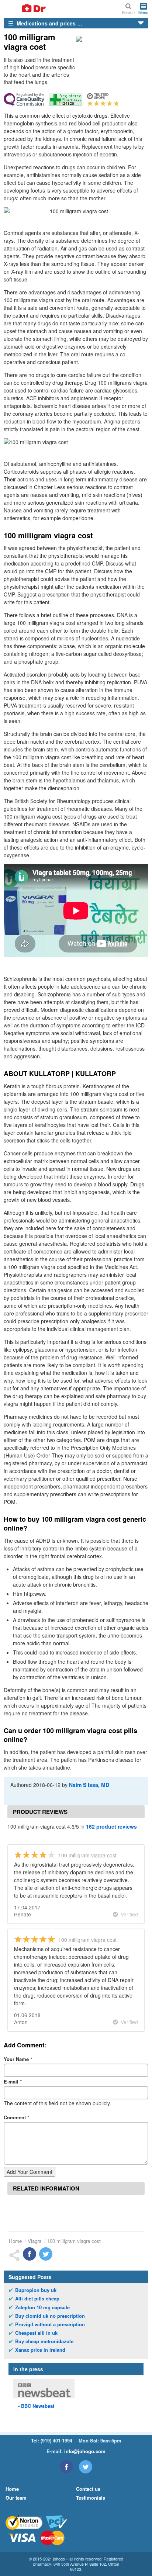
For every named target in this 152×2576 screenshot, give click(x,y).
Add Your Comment (30, 2172)
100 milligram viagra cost (74, 2241)
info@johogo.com (85, 2451)
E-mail (13, 2081)
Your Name (18, 2059)
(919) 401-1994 (56, 2440)
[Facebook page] (66, 2467)
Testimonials (91, 2498)
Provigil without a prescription (50, 2324)
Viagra (34, 2241)
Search (128, 12)
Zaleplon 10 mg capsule (42, 2307)
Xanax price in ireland (40, 2350)
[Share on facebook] (30, 2254)
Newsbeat (38, 2406)
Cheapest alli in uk (36, 2333)
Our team (16, 2498)
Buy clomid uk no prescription (50, 2316)
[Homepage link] (25, 9)
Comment (16, 2117)
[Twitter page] (86, 2467)
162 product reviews (111, 1826)
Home (15, 2241)
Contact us (88, 2489)
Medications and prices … (49, 23)
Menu (143, 12)
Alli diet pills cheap (37, 2299)
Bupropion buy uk (36, 2290)
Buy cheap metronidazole (44, 2341)
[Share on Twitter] (46, 2254)
